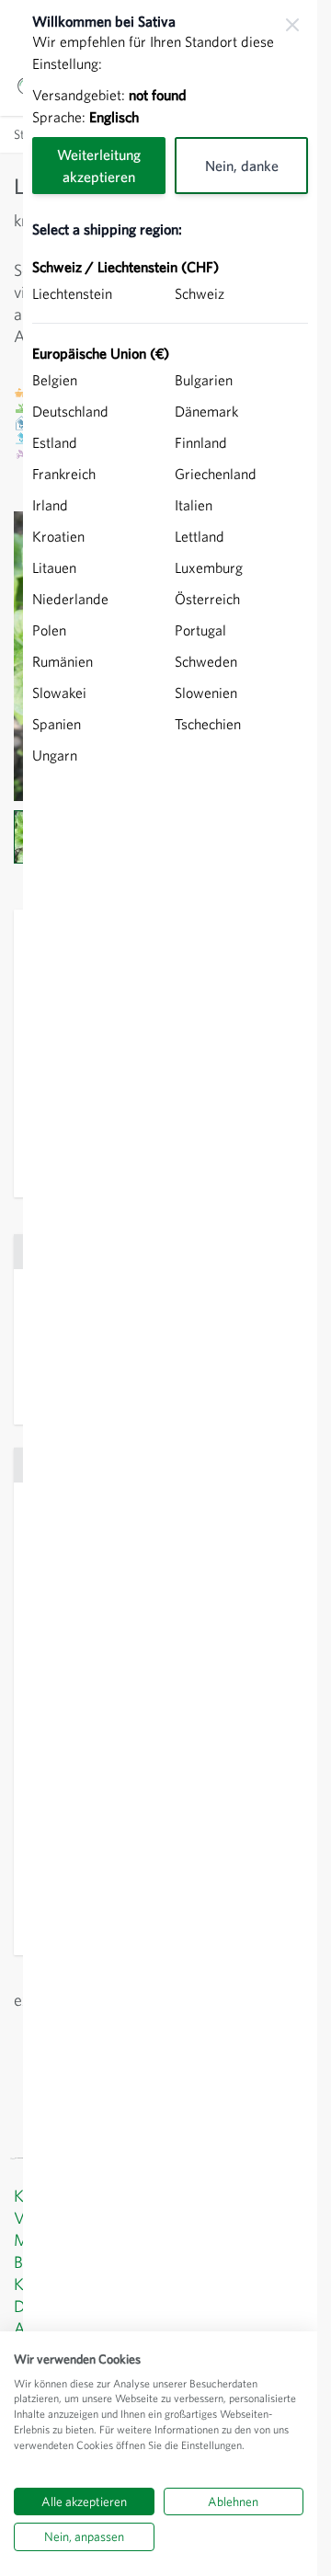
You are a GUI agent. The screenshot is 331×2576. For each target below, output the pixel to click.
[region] (170, 1288)
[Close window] (292, 25)
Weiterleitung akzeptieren (99, 166)
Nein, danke (242, 166)
